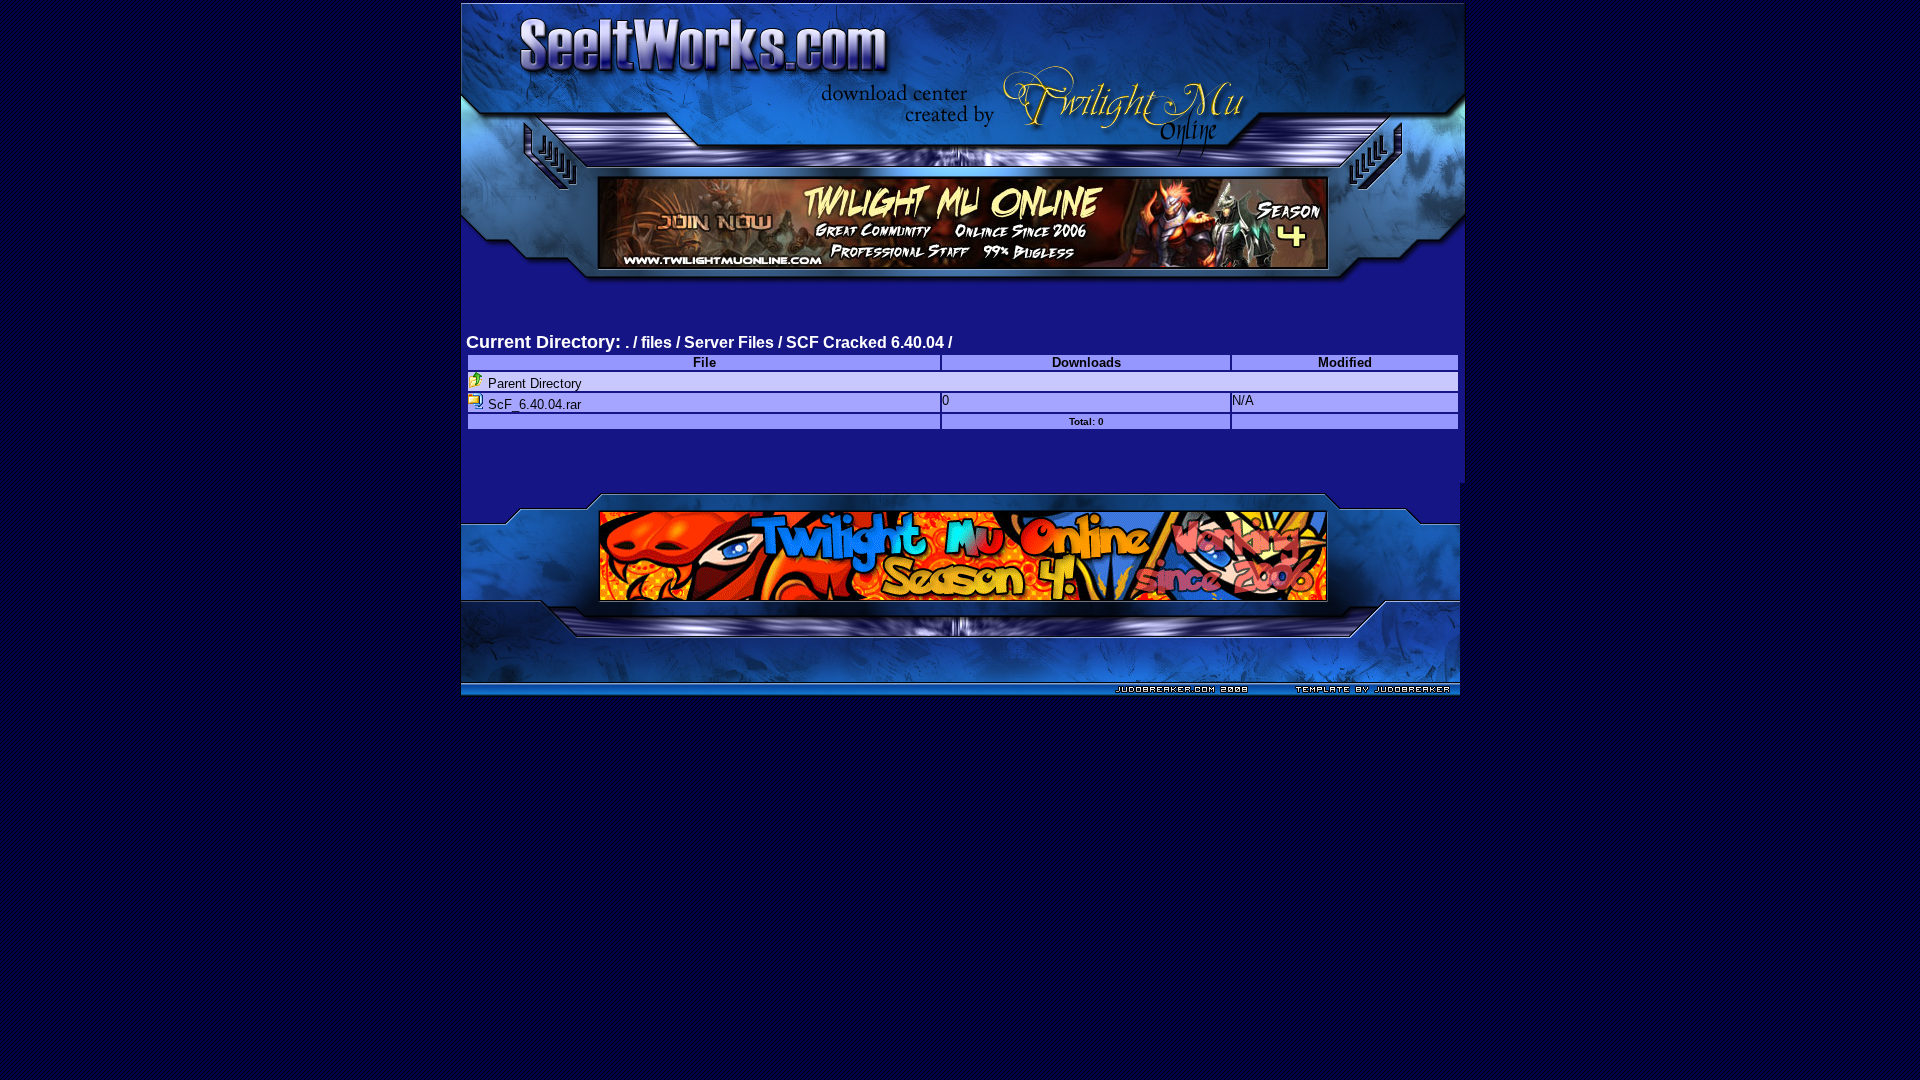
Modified (1345, 362)
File (704, 362)
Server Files (729, 342)
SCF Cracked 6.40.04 (865, 342)
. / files (650, 342)
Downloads (1086, 362)
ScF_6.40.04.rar (532, 404)
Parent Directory (533, 383)
